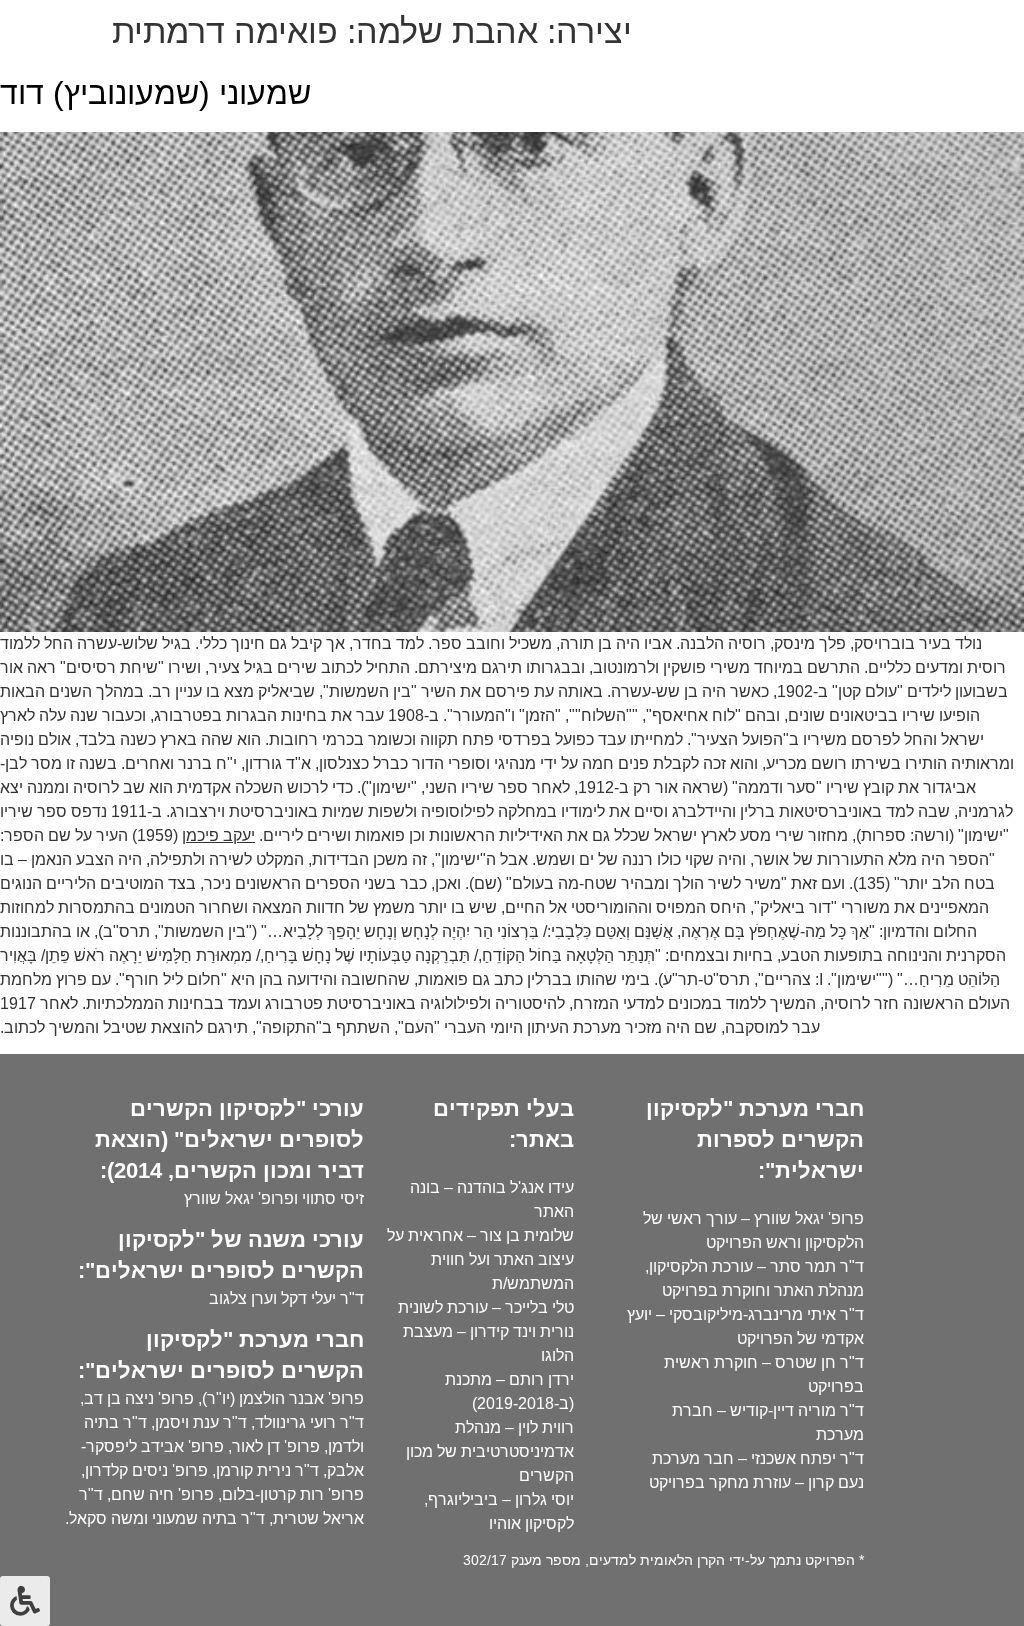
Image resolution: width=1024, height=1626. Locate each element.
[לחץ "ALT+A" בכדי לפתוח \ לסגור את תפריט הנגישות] (25, 1601)
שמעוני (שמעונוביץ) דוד (155, 93)
